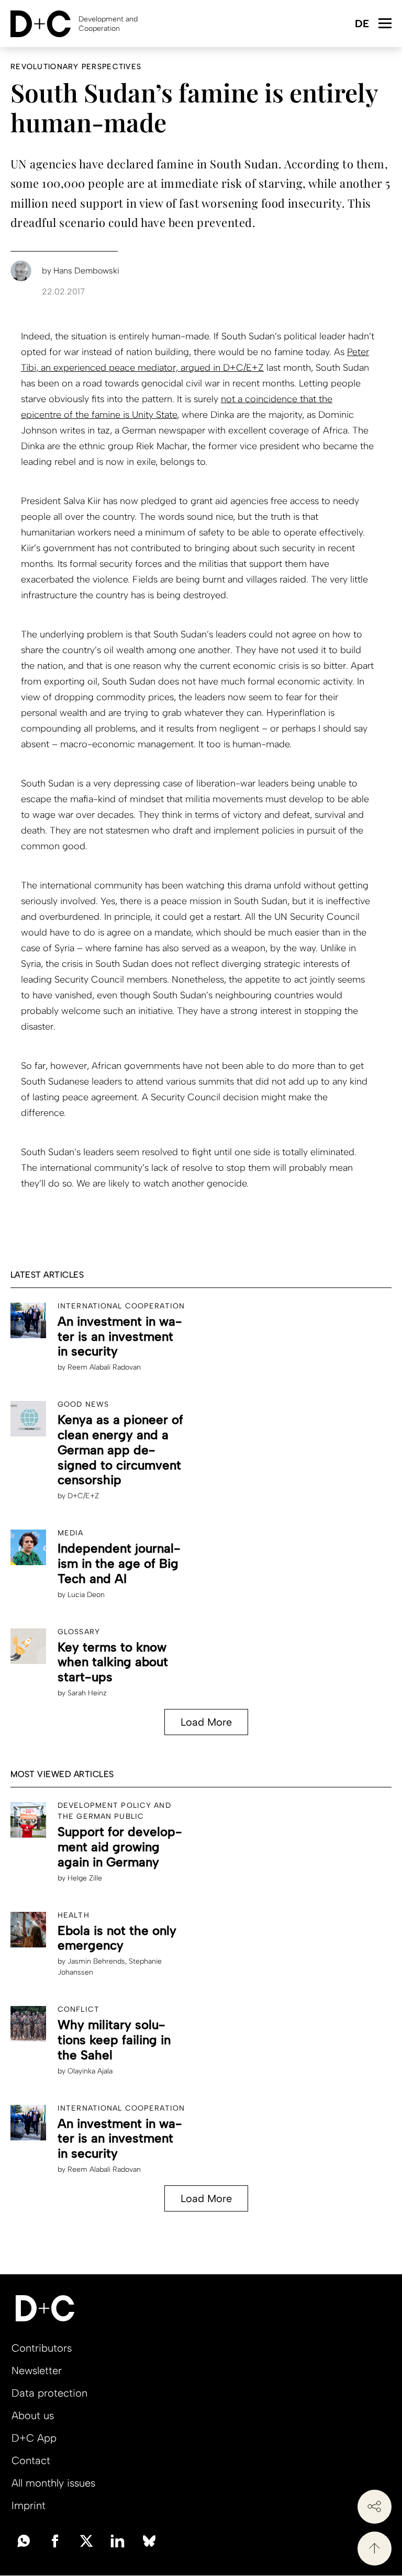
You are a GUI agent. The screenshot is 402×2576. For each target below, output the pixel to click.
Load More (206, 1722)
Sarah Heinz (87, 1693)
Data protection (49, 2393)
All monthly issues (53, 2483)
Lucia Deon (86, 1595)
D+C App (34, 2438)
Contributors (42, 2348)
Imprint (29, 2505)
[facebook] (55, 2540)
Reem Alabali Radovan (104, 1367)
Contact (31, 2460)
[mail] (24, 2540)
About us (33, 2415)
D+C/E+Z (83, 1496)
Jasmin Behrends (96, 1961)
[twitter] (86, 2540)
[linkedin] (118, 2540)
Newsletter (37, 2370)
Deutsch (361, 24)
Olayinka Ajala (90, 2071)
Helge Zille (85, 1878)
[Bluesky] (149, 2540)
